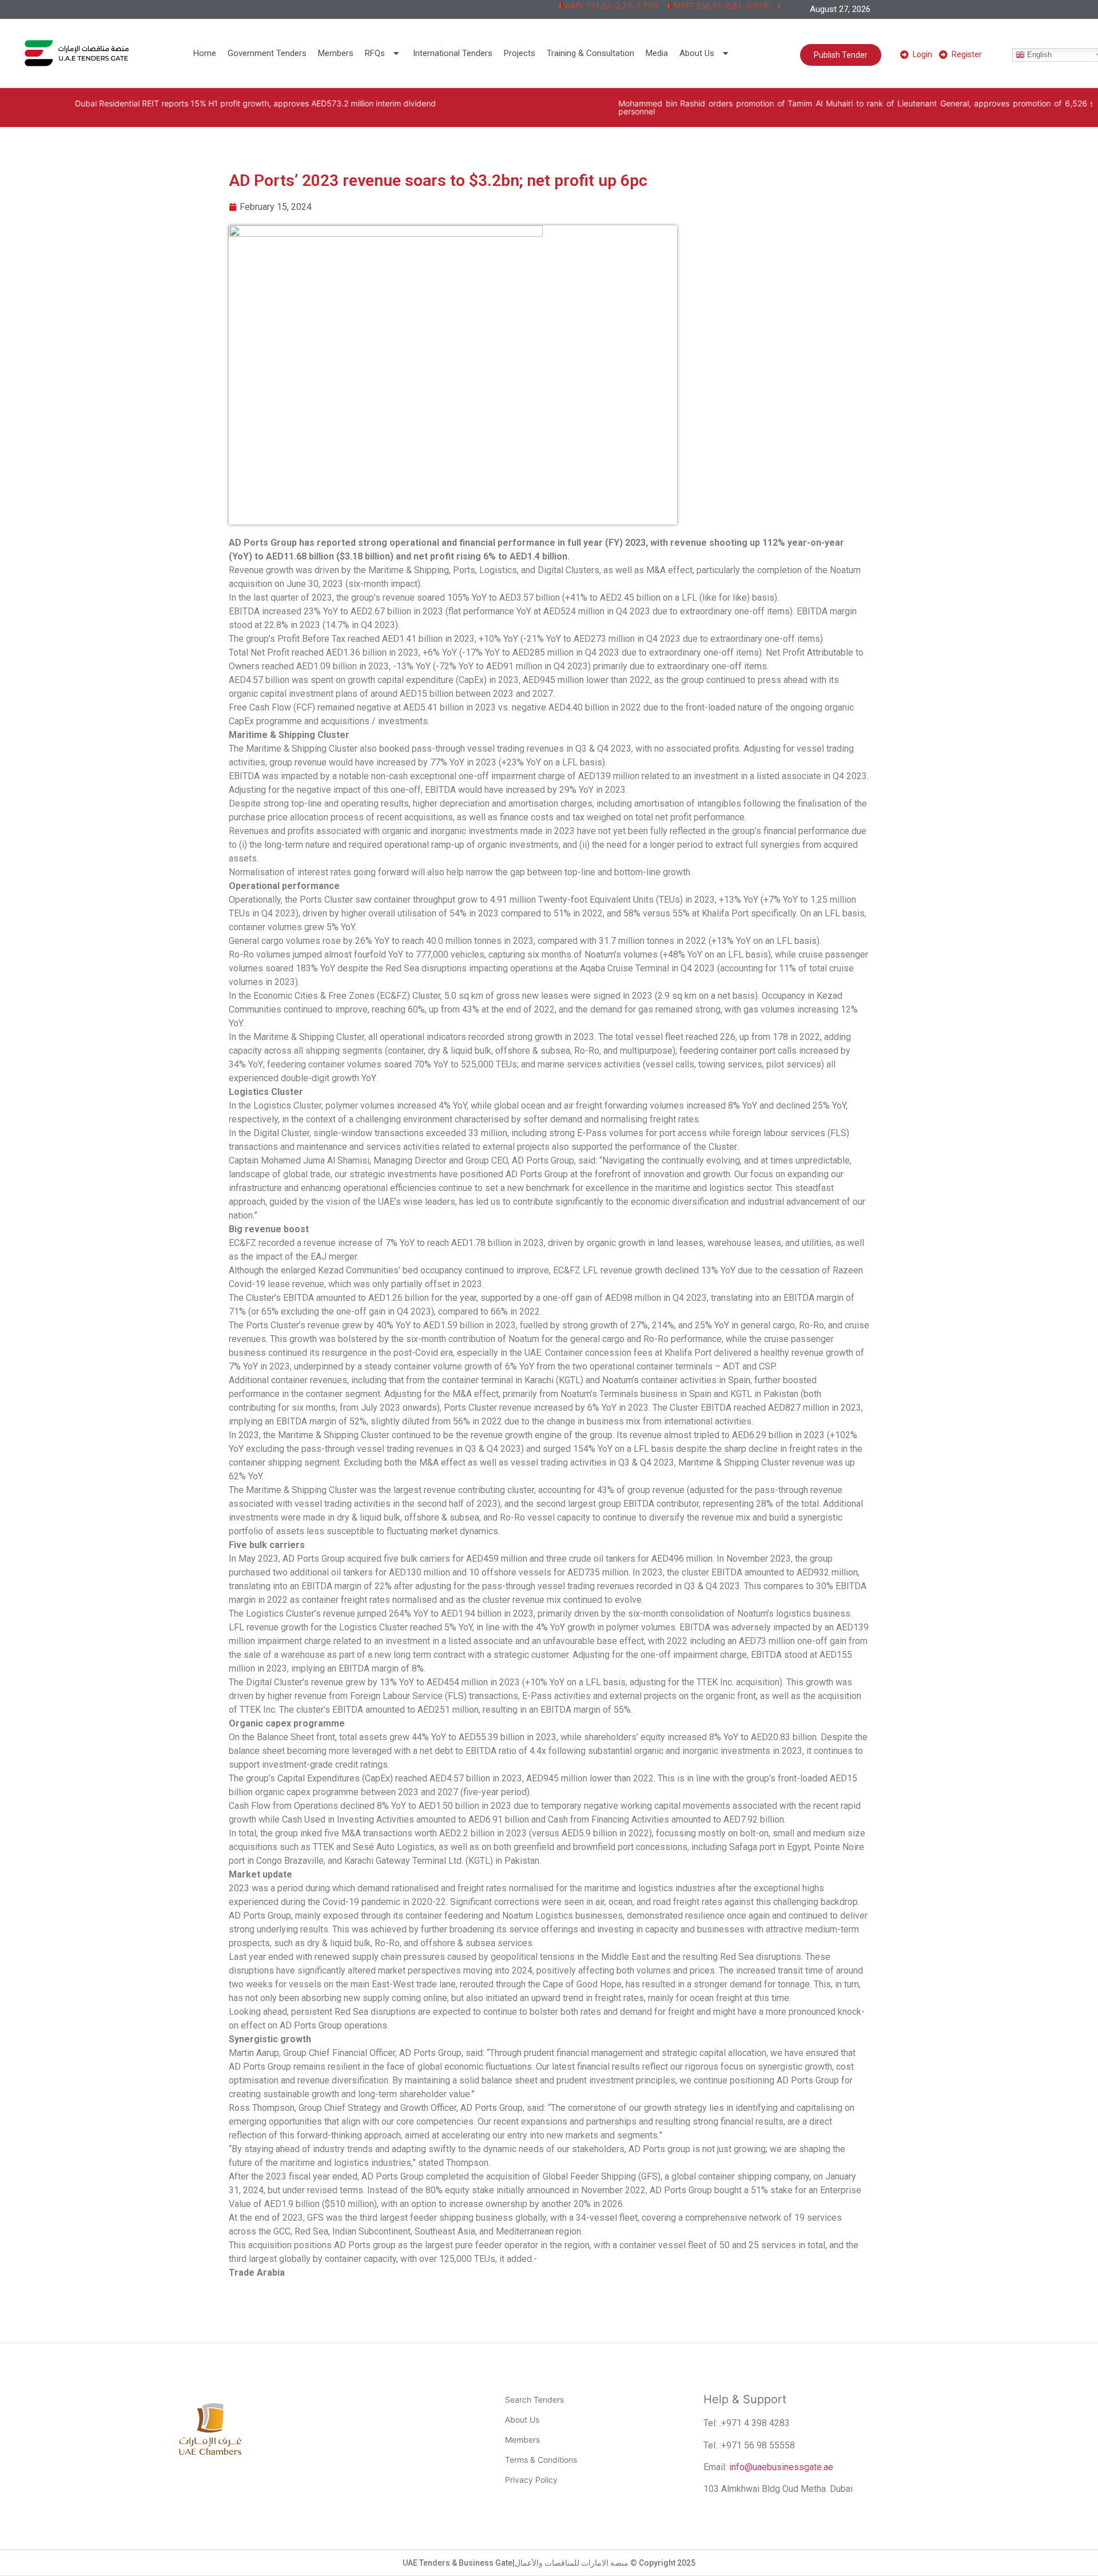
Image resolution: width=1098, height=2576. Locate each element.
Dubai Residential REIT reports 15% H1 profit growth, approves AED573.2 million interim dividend (192, 103)
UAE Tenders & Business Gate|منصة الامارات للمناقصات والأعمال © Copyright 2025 (549, 2563)
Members (336, 53)
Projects (520, 53)
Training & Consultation (590, 53)
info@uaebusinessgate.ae (781, 2467)
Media (657, 53)
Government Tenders (267, 53)
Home (205, 53)
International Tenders (453, 53)
